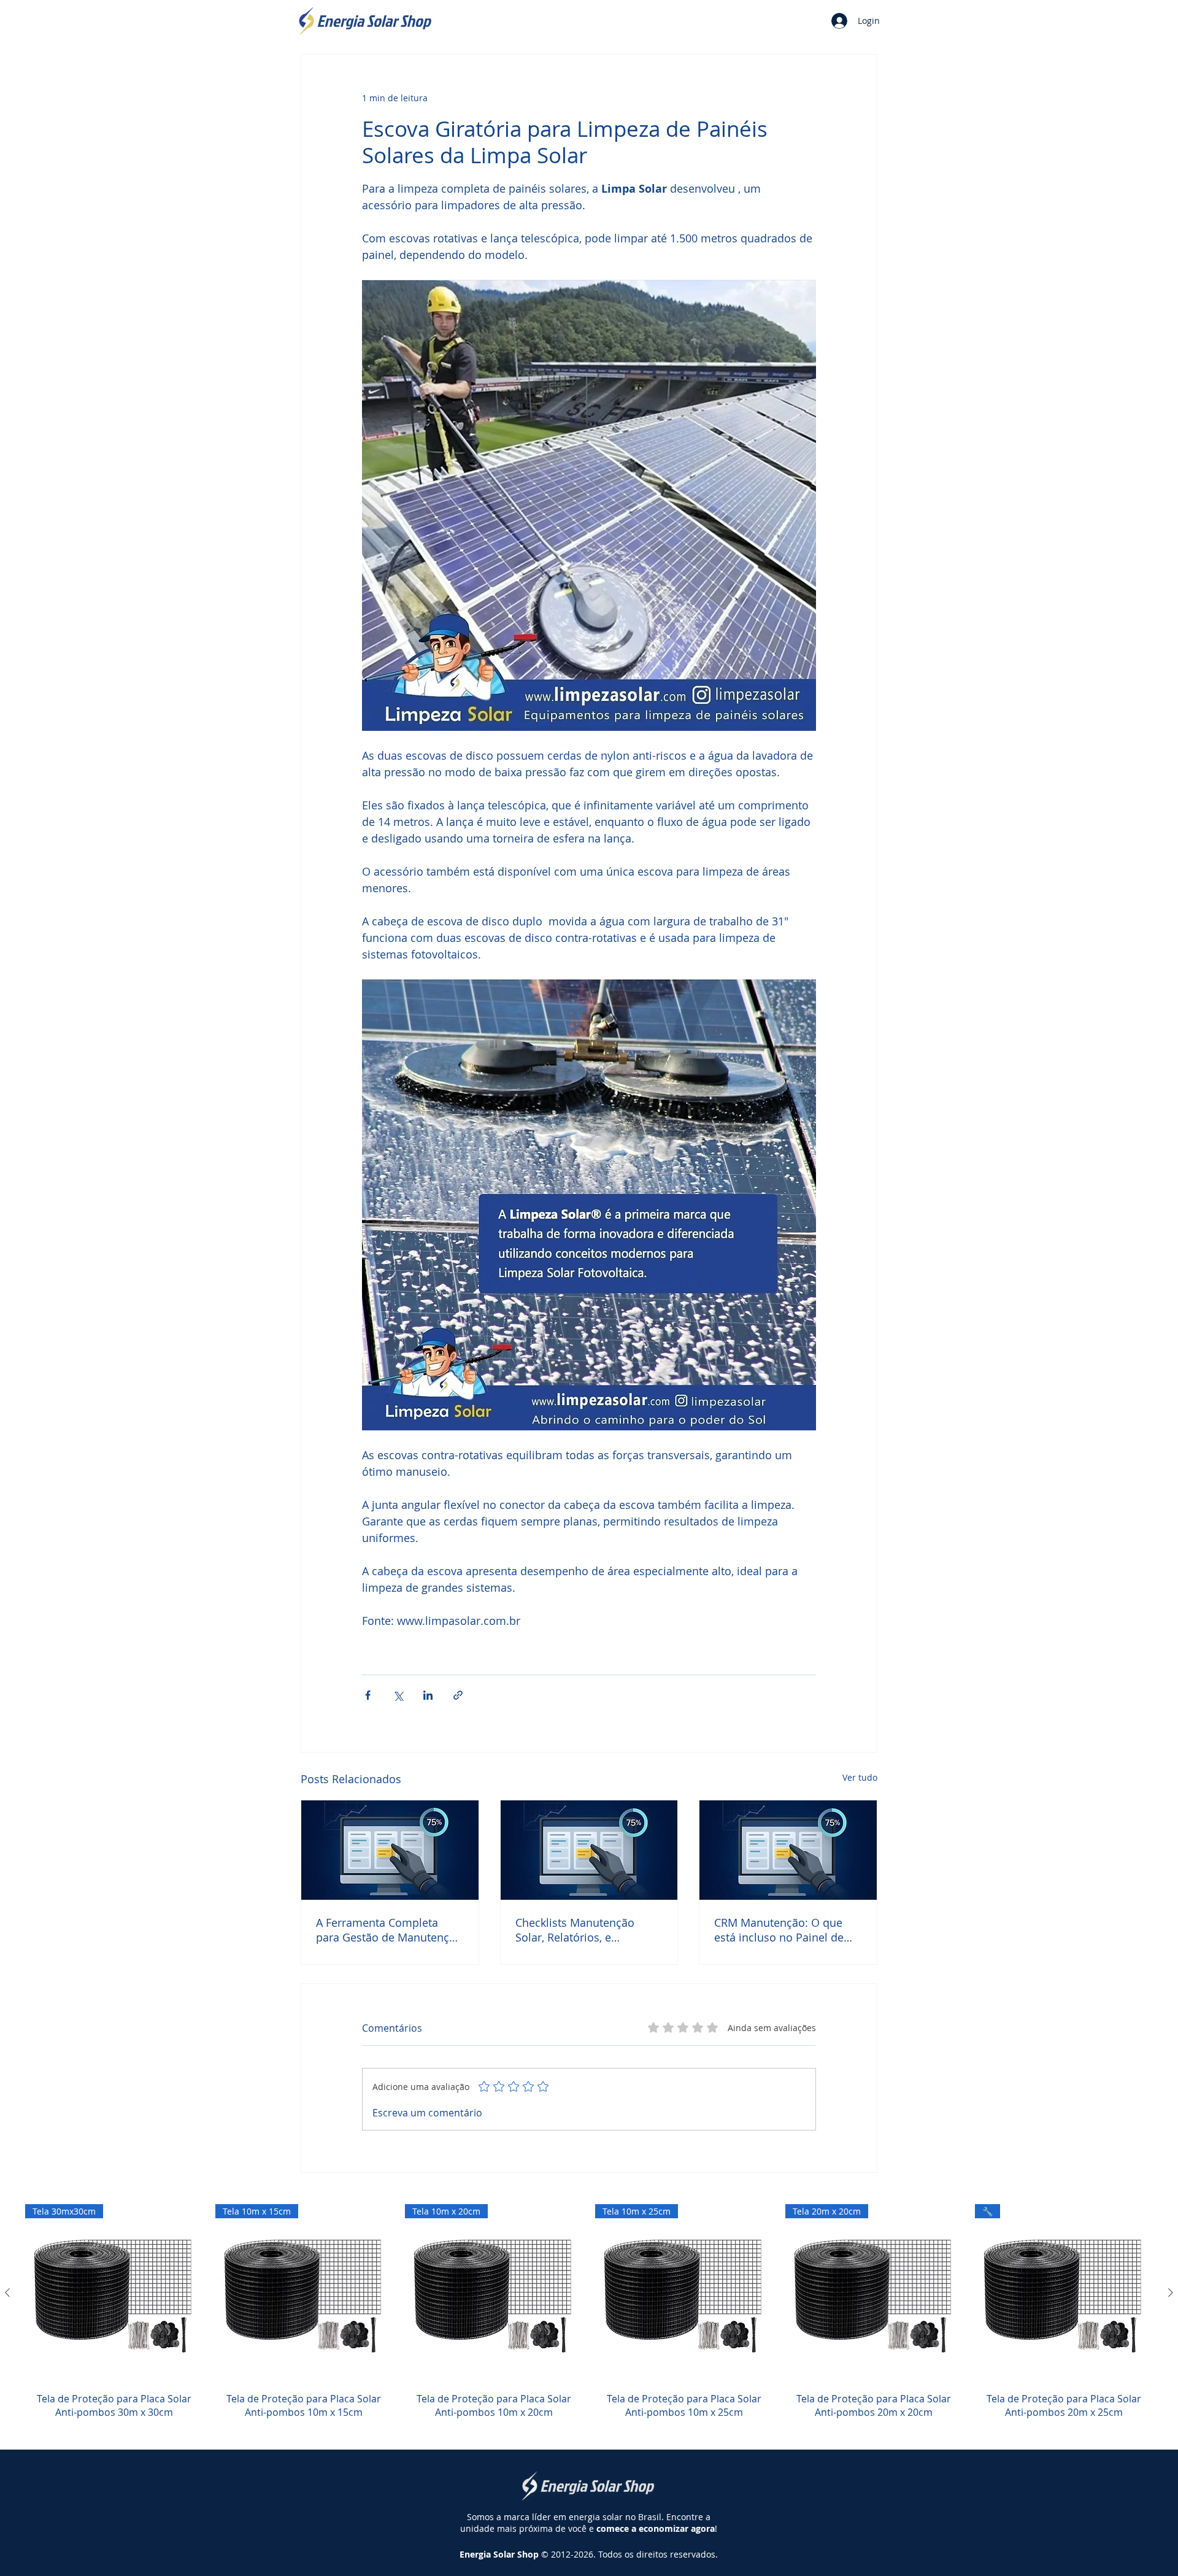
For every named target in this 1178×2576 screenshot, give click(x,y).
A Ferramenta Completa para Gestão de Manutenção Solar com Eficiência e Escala (389, 1930)
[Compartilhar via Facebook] (368, 1695)
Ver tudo (860, 1777)
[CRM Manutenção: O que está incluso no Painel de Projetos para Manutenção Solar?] (788, 1850)
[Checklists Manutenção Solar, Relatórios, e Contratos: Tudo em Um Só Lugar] (589, 1850)
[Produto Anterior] (7, 2293)
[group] (589, 2319)
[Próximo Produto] (1171, 2293)
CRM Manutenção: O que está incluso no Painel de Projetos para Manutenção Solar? (783, 1930)
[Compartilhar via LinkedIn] (428, 1695)
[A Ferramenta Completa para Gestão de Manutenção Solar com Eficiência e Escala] (390, 1850)
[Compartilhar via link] (458, 1695)
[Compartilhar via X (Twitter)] (398, 1695)
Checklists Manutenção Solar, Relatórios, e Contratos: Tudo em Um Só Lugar (585, 1930)
